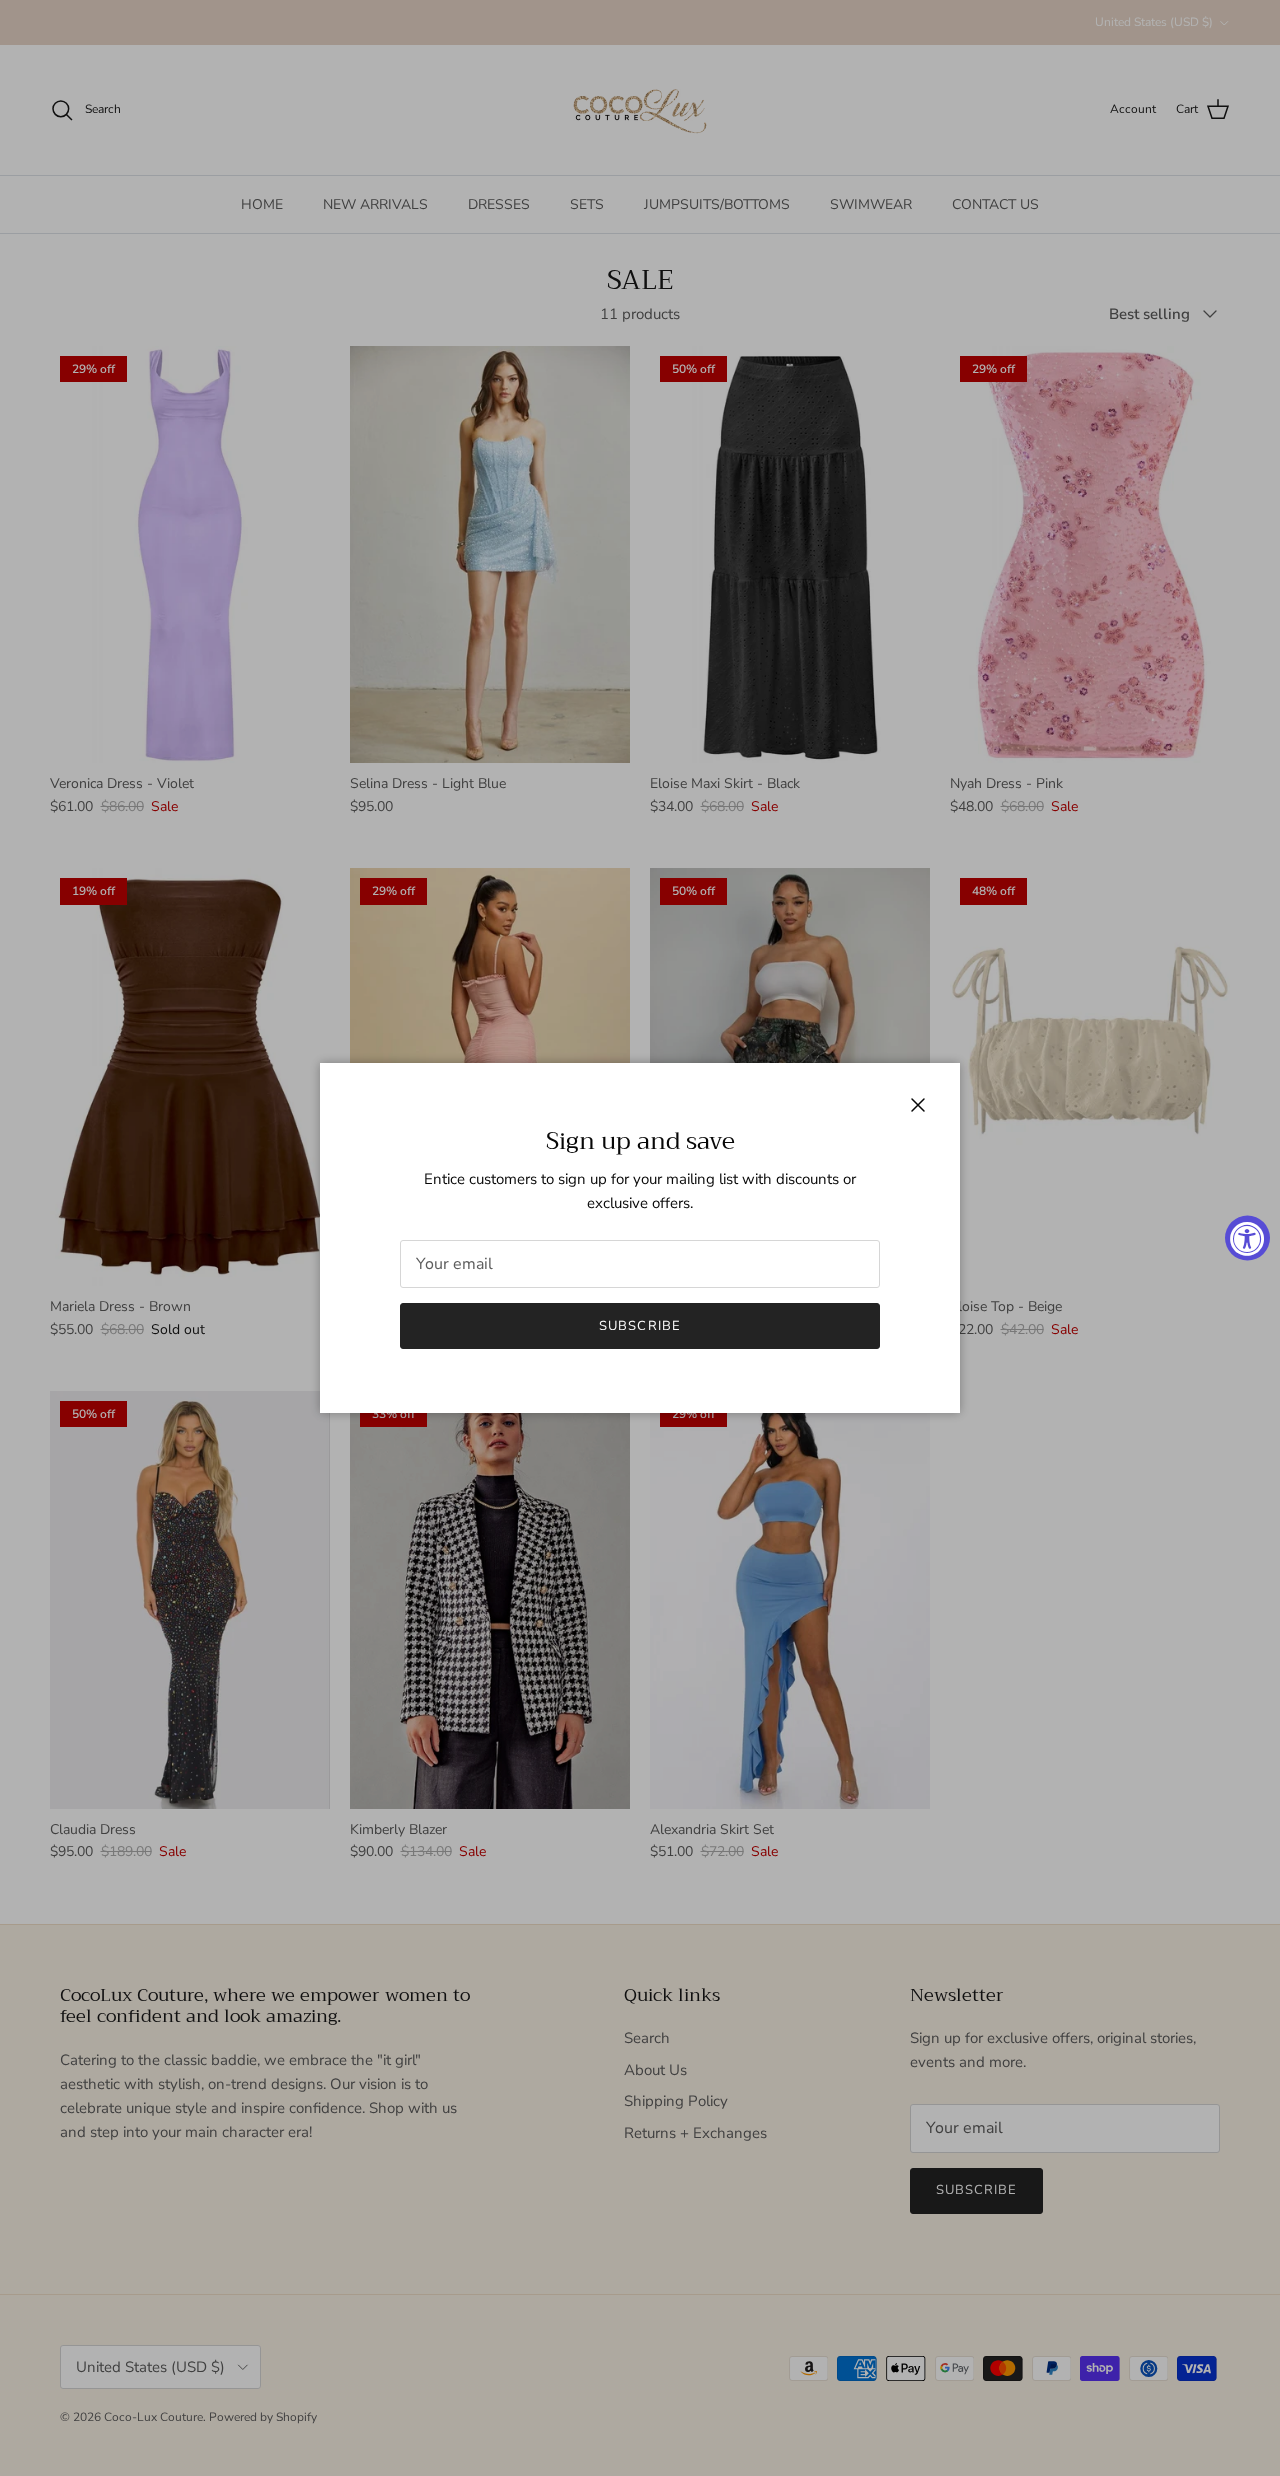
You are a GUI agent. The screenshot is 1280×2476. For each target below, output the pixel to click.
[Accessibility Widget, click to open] (1247, 1238)
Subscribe (639, 1326)
